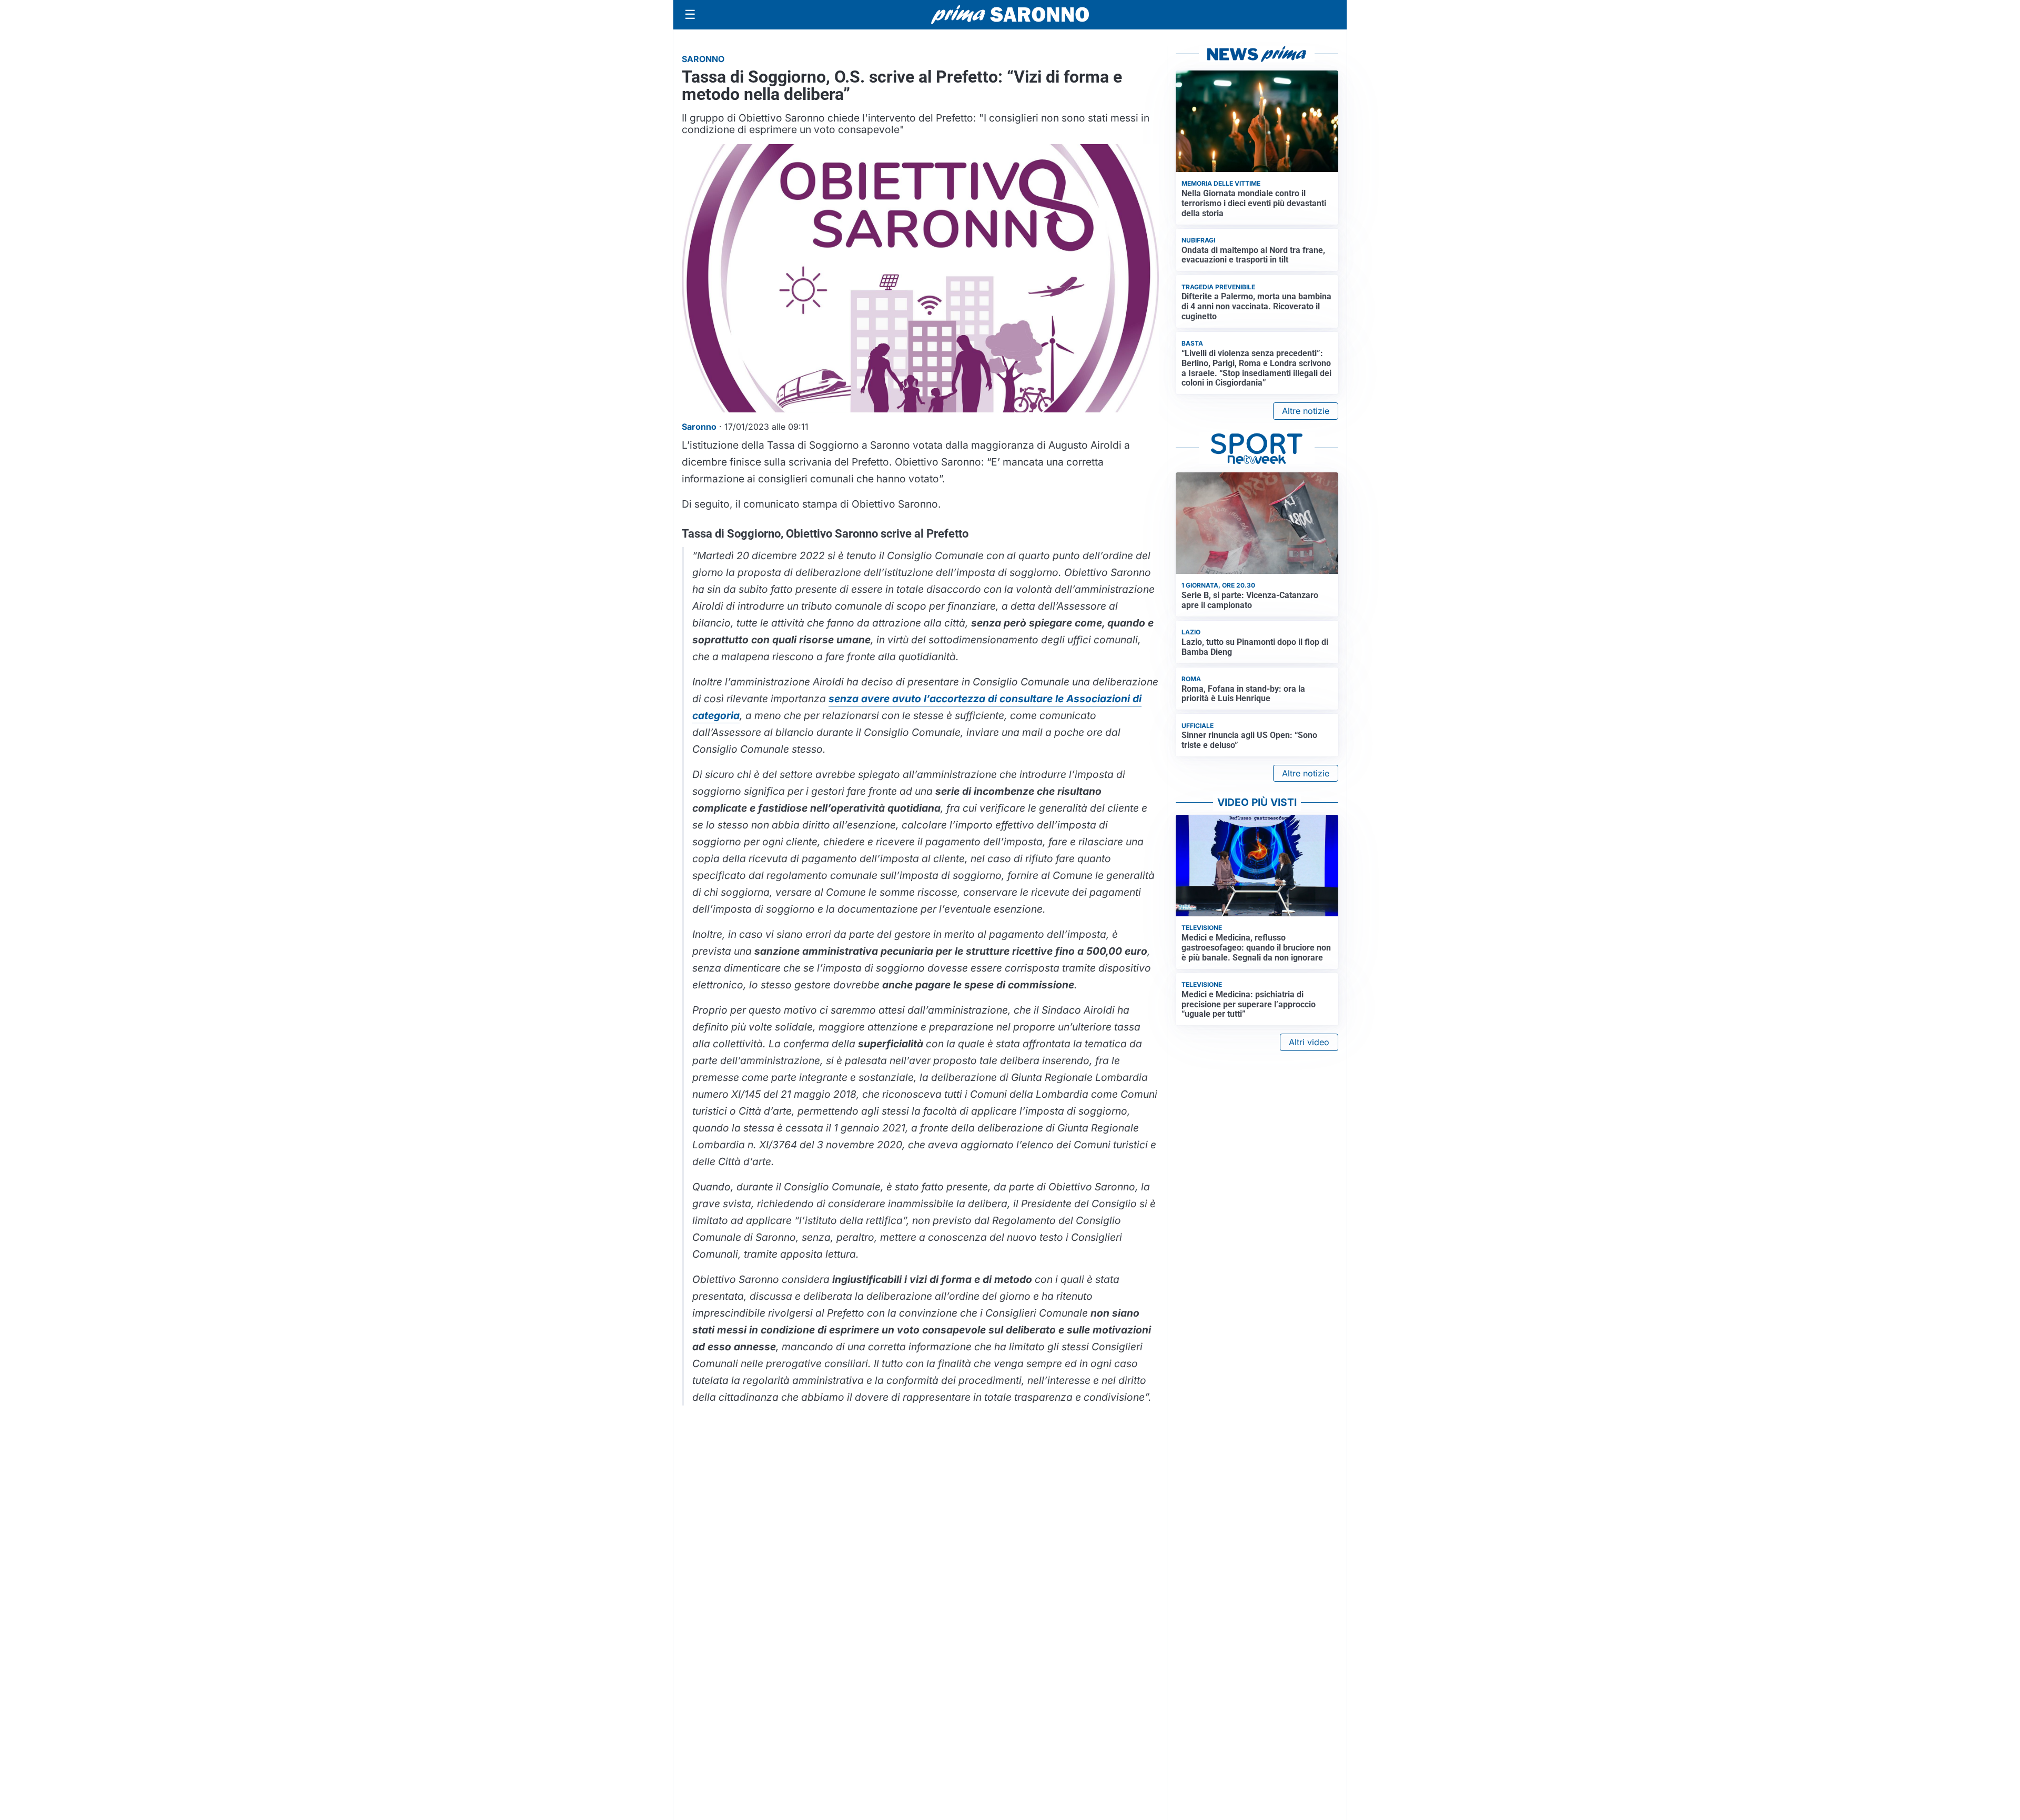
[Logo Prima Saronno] (1010, 15)
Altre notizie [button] (1306, 411)
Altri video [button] (1309, 1042)
